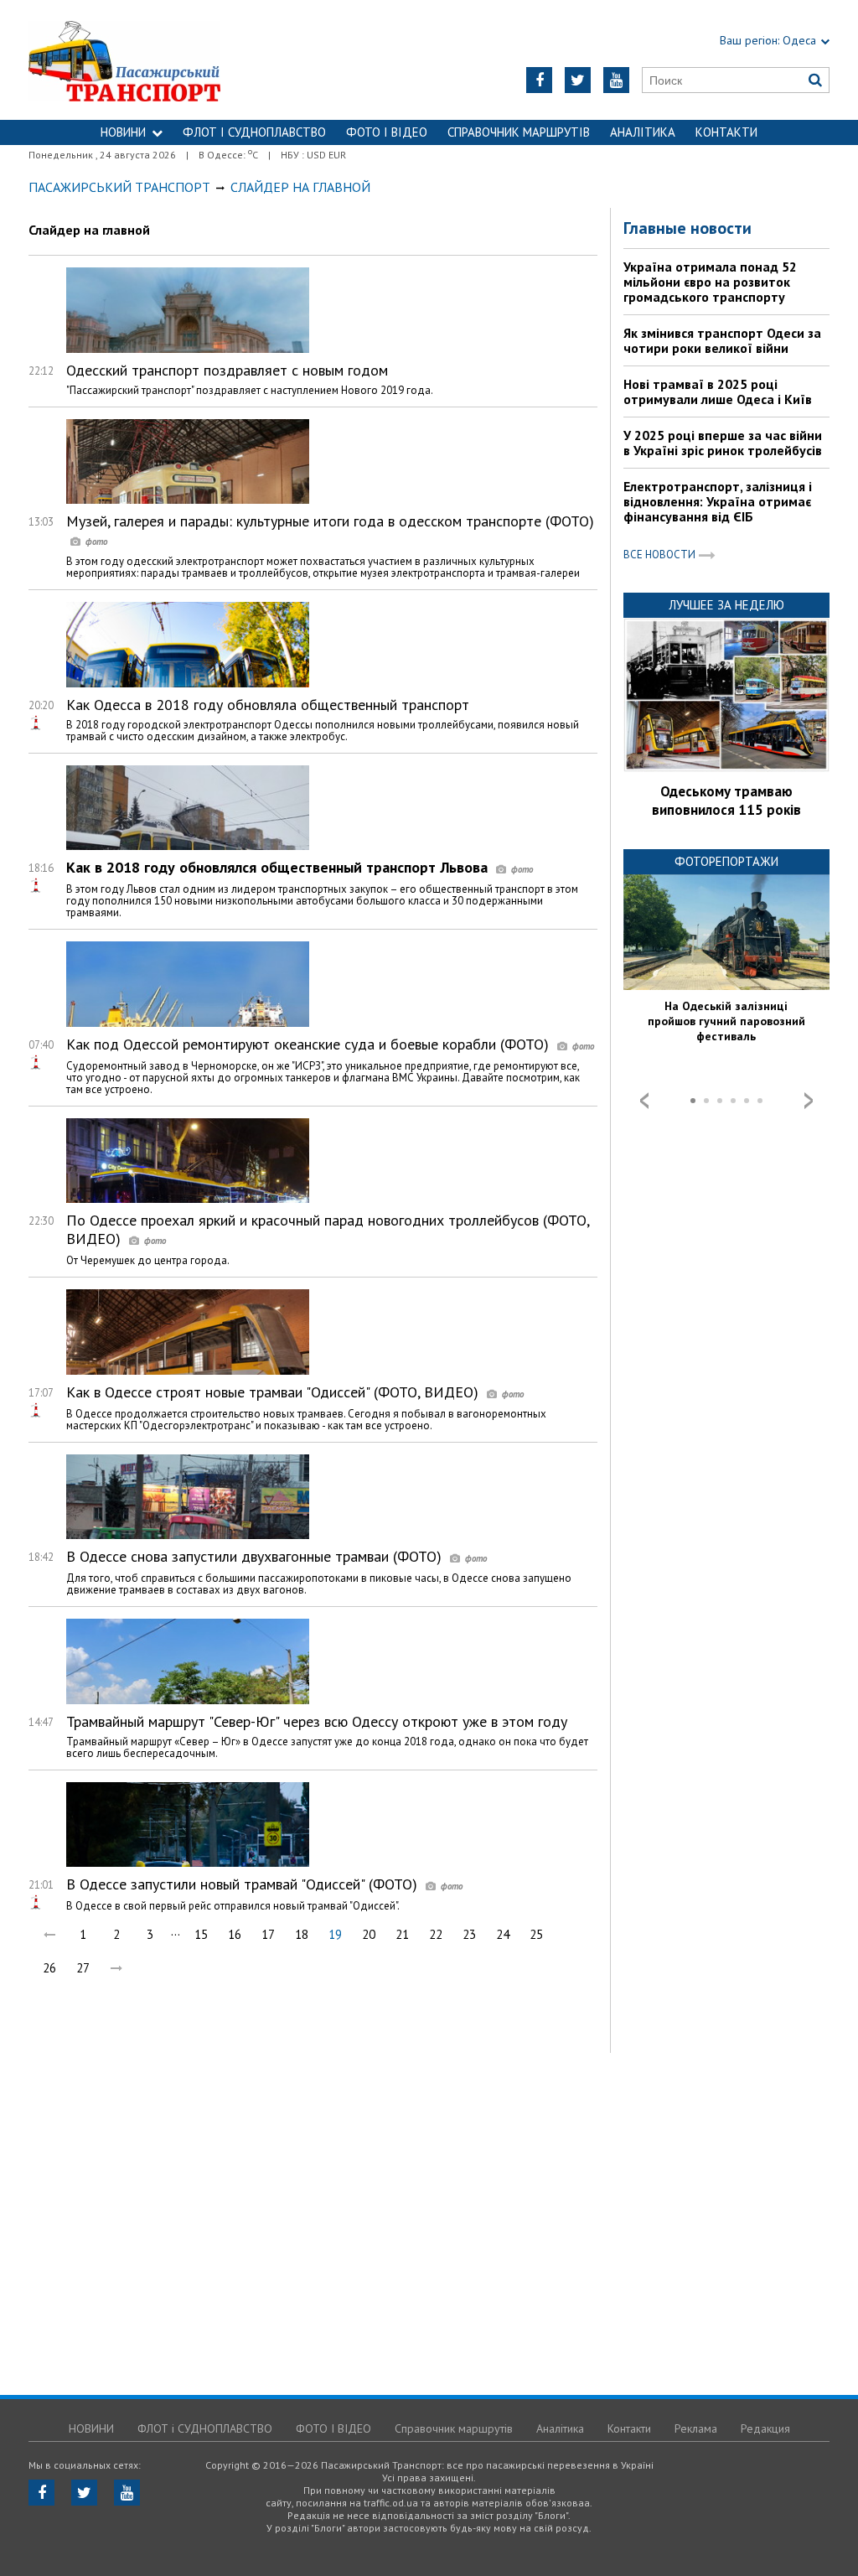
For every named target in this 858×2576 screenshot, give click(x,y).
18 (302, 1934)
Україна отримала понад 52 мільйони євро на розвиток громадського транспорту (710, 282)
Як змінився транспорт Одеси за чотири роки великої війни (722, 340)
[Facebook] (539, 80)
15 (201, 1934)
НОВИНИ (123, 132)
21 (402, 1934)
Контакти (726, 132)
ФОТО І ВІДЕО (387, 132)
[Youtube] (616, 80)
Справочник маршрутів (519, 132)
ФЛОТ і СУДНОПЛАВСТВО (254, 132)
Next (809, 1101)
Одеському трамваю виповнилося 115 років (726, 801)
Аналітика (643, 132)
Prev (644, 1101)
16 (235, 1934)
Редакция (765, 2428)
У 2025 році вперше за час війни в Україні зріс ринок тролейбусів (723, 443)
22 (436, 1934)
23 (469, 1934)
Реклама (696, 2428)
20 (369, 1934)
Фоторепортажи (726, 861)
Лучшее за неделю (726, 605)
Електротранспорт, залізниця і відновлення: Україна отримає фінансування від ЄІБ (718, 501)
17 (268, 1934)
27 (83, 1968)
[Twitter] (578, 80)
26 (49, 1968)
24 (503, 1934)
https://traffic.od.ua (169, 60)
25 (536, 1934)
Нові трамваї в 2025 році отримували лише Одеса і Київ (718, 391)
